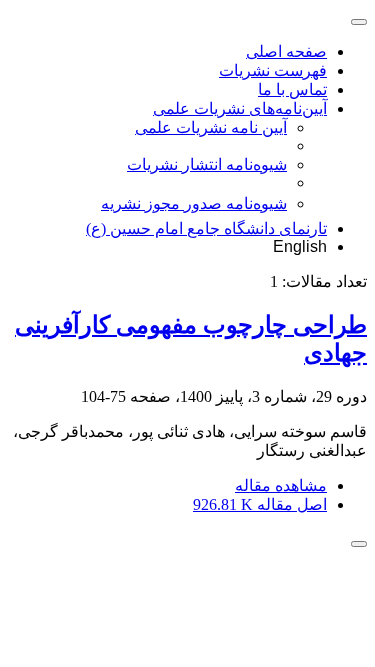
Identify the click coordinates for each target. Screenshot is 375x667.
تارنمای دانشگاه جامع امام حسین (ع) (206, 228)
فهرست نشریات (273, 70)
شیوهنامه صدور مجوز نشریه (194, 203)
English (300, 246)
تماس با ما (292, 89)
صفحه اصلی (286, 51)
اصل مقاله (260, 504)
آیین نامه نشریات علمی (211, 127)
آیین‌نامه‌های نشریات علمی (240, 108)
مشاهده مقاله (281, 485)
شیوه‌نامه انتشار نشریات (207, 164)
